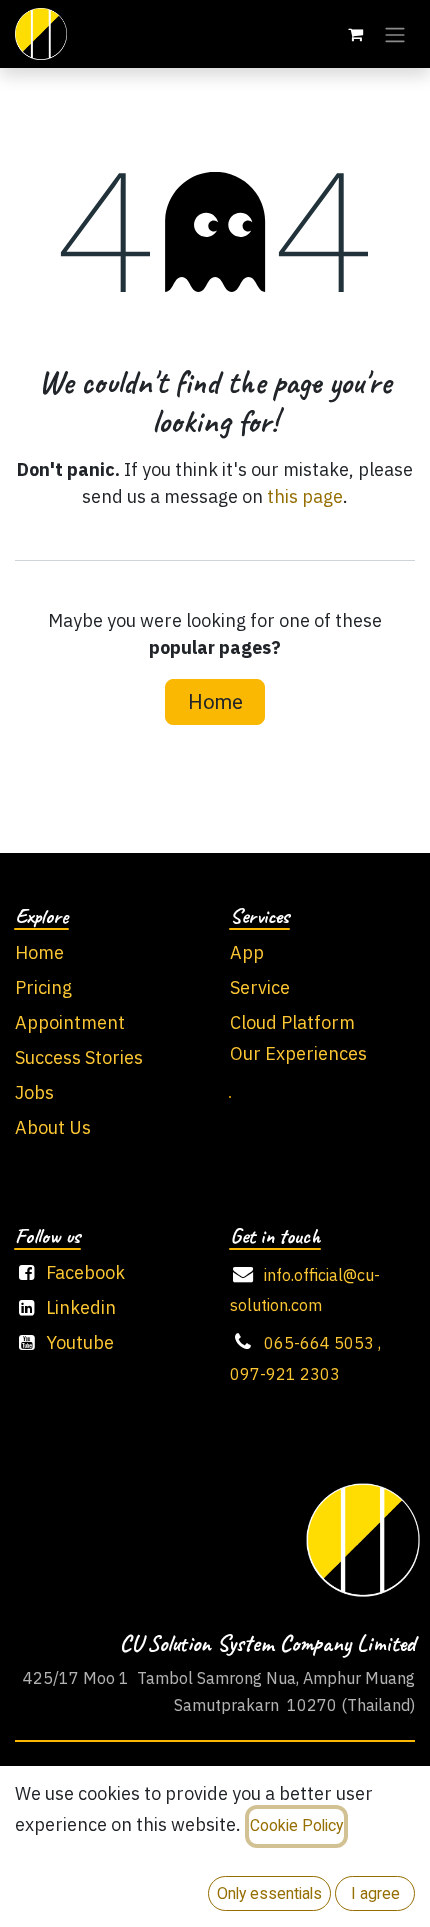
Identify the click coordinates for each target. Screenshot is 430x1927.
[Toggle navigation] (395, 34)
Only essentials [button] (269, 1893)
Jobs (34, 1094)
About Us (53, 1129)
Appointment (70, 1024)
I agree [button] (375, 1893)
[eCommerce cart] (355, 34)
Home (215, 702)
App (247, 954)
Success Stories (79, 1059)
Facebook (85, 1274)
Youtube (80, 1344)
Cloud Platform (292, 1024)
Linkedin (81, 1309)
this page (305, 498)
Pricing (43, 989)
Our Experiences (298, 1055)
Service (260, 989)
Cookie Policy (296, 1825)
